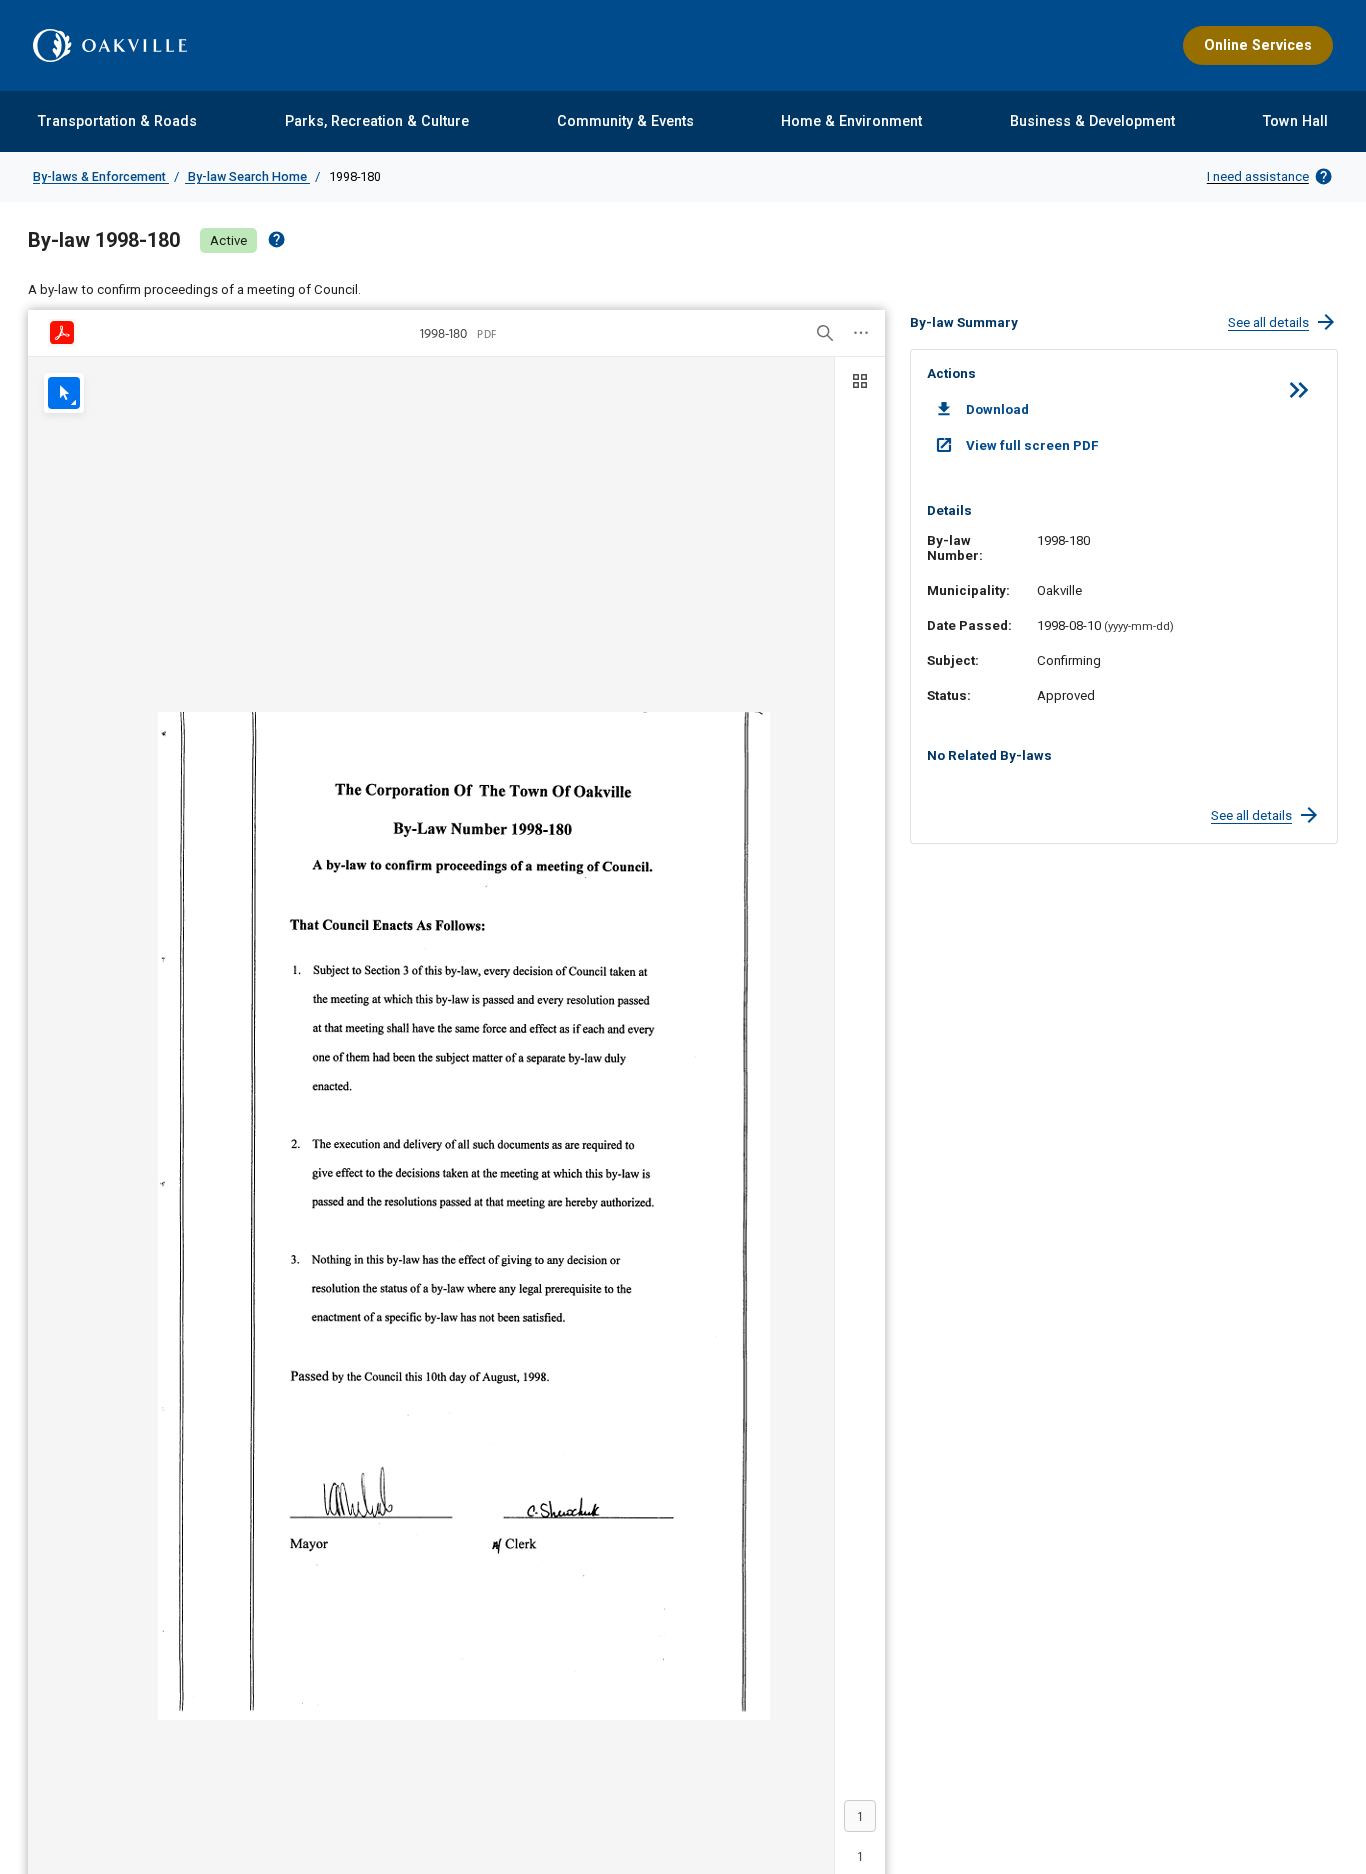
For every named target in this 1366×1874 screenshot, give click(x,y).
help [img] (276, 239)
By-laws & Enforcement (101, 176)
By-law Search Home (247, 176)
